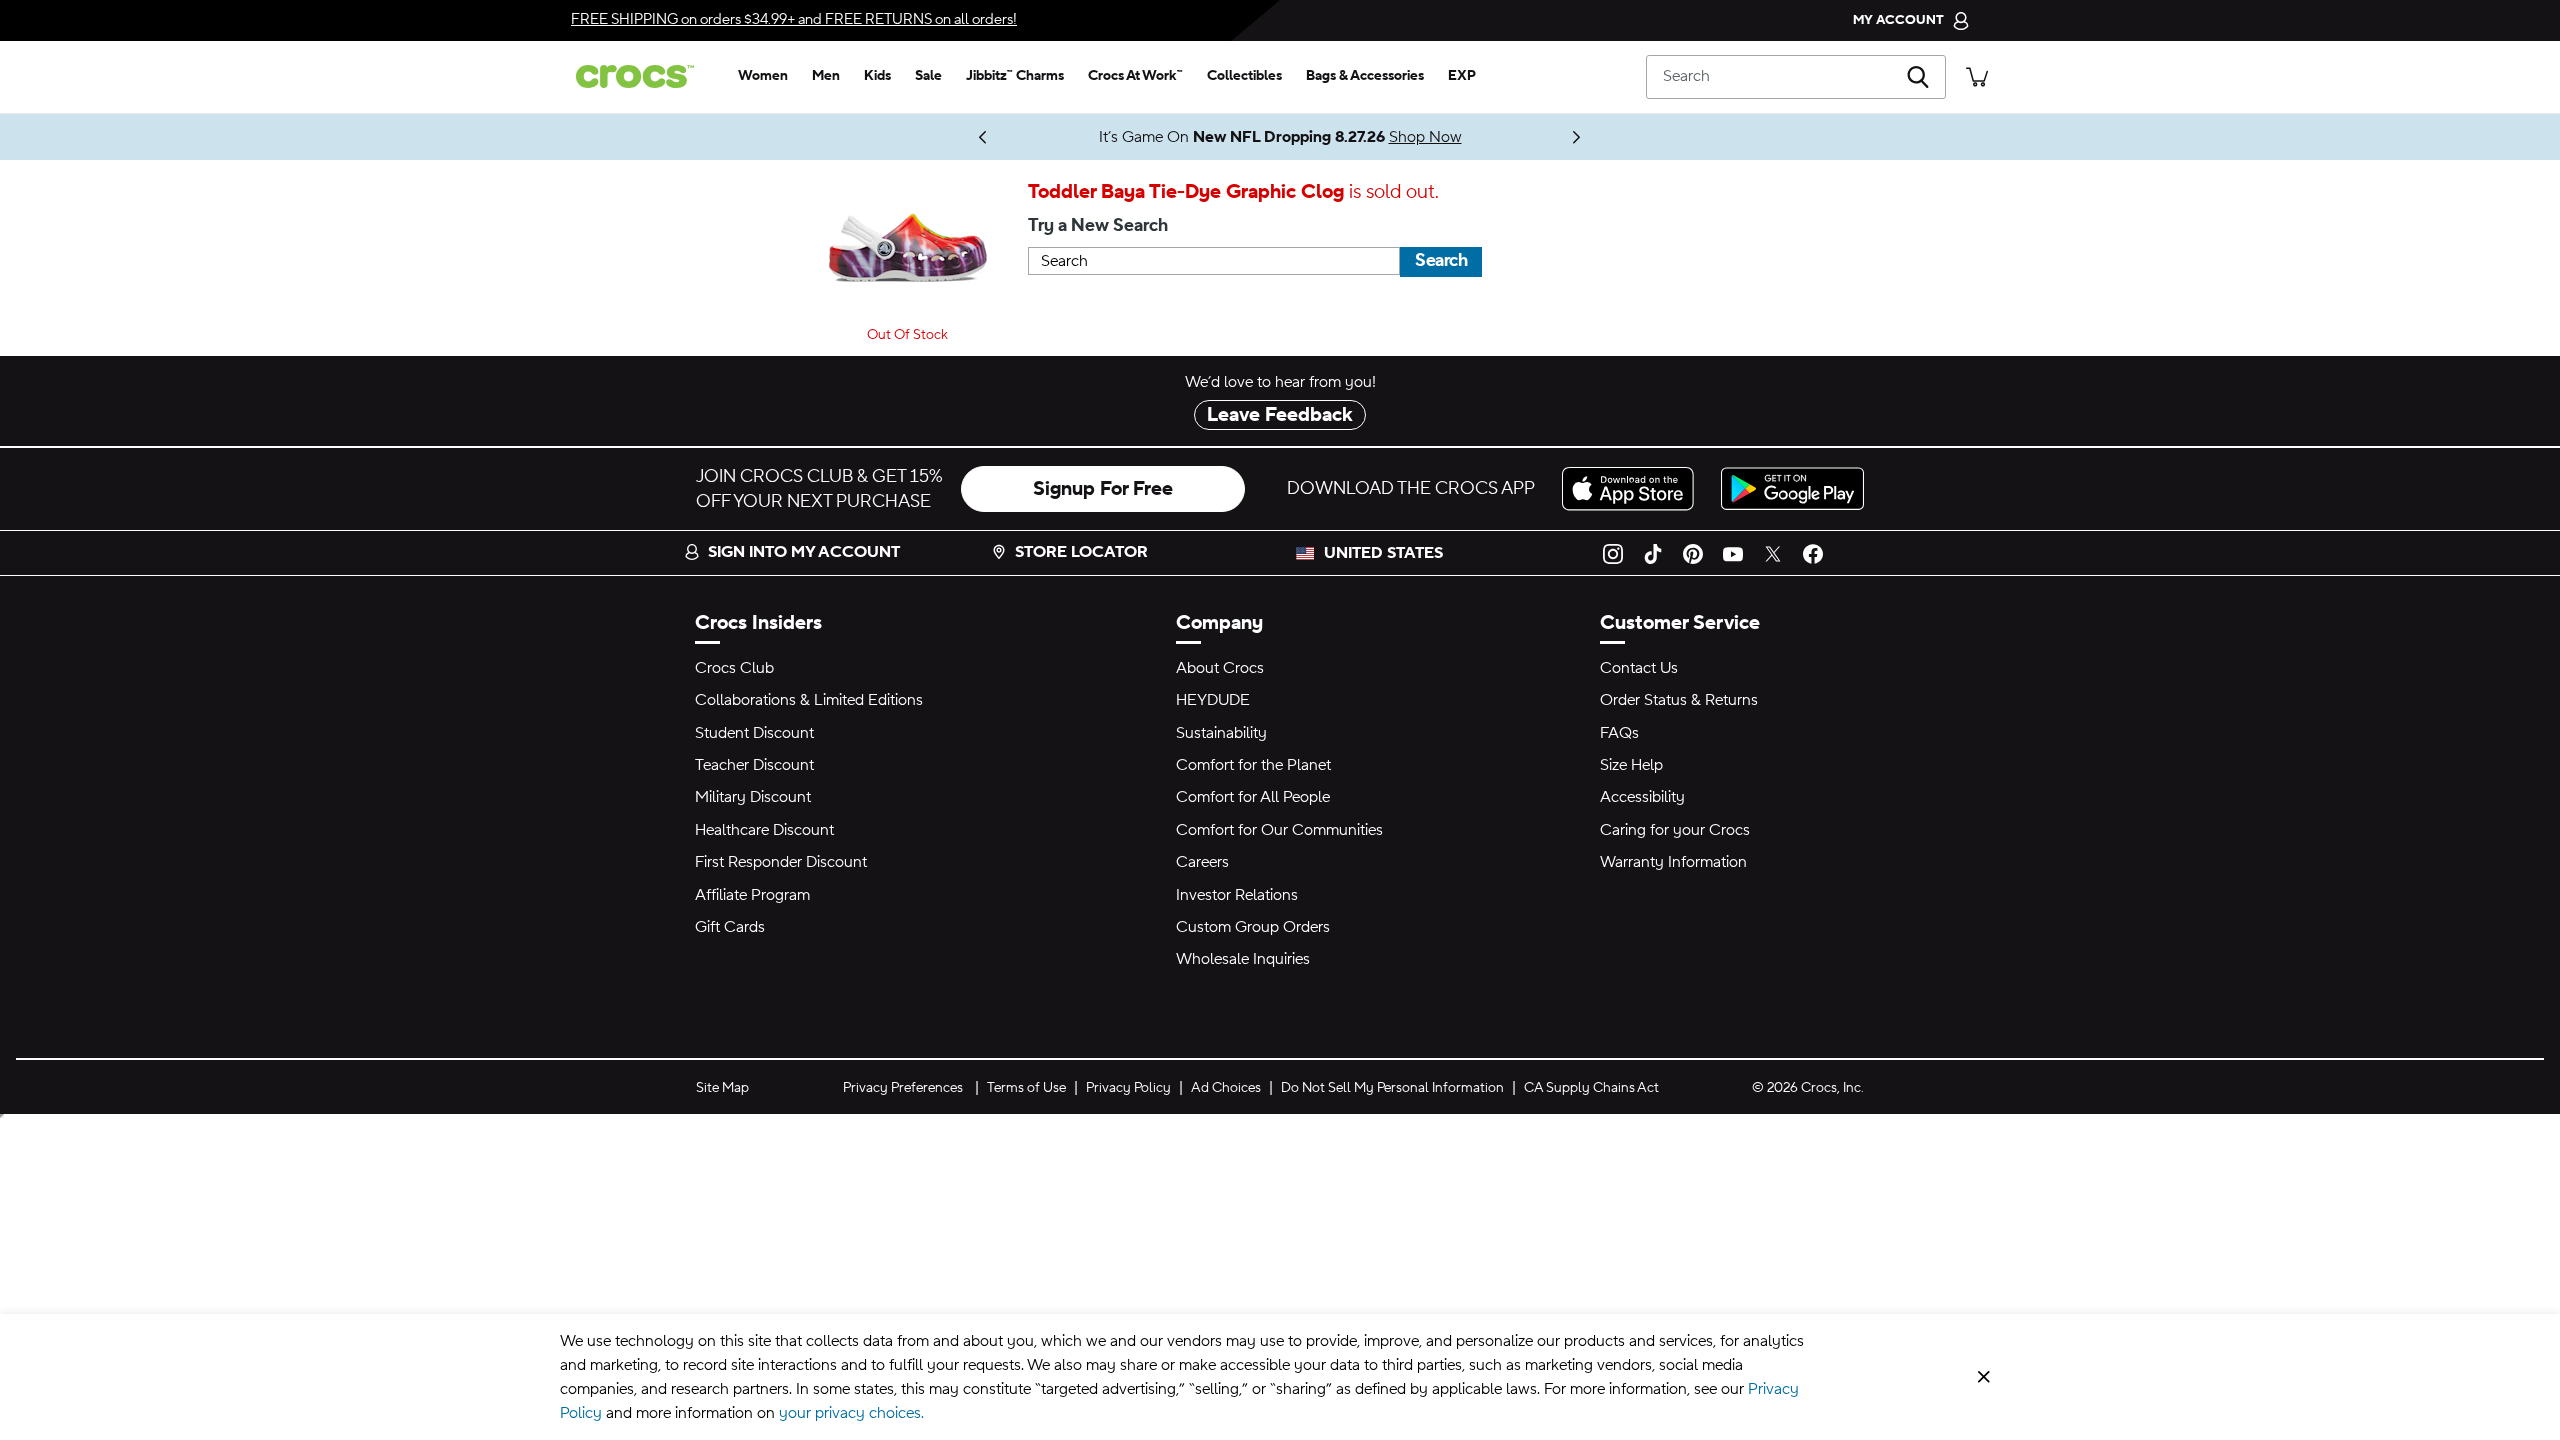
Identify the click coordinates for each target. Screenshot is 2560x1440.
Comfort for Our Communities (1279, 830)
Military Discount (753, 797)
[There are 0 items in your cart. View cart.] (1977, 76)
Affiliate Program (752, 895)
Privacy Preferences (903, 1088)
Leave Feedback (1280, 415)
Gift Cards (730, 927)
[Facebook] (1813, 553)
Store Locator (1081, 552)
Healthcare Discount (764, 830)
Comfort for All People (1253, 797)
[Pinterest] (1693, 553)
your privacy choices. (851, 1413)
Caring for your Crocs (1675, 830)
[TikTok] (1653, 553)
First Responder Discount (781, 862)
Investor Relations (1237, 895)
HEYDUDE (1213, 700)
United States (1383, 553)
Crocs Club (734, 668)
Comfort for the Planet (1253, 765)
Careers (1202, 862)
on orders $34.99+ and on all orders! (794, 19)
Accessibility (1642, 797)
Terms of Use (1026, 1088)
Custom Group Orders (1253, 927)
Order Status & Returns (1679, 700)
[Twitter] (1773, 553)
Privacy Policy (1128, 1088)
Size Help (1631, 765)
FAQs (1619, 733)
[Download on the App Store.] (1633, 488)
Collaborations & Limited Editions (809, 700)
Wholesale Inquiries (1243, 959)
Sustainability (1221, 733)
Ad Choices (1226, 1088)
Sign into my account (804, 552)
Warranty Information (1673, 862)
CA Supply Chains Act (1591, 1088)
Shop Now (1425, 137)
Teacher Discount (754, 765)
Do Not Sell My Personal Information (1392, 1088)
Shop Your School (940, 137)
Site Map (722, 1088)
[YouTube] (1733, 553)
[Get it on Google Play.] (1792, 488)
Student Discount (754, 733)
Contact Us (1639, 668)
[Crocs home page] (643, 76)
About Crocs (1220, 668)
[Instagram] (1613, 553)
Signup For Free (1103, 489)
